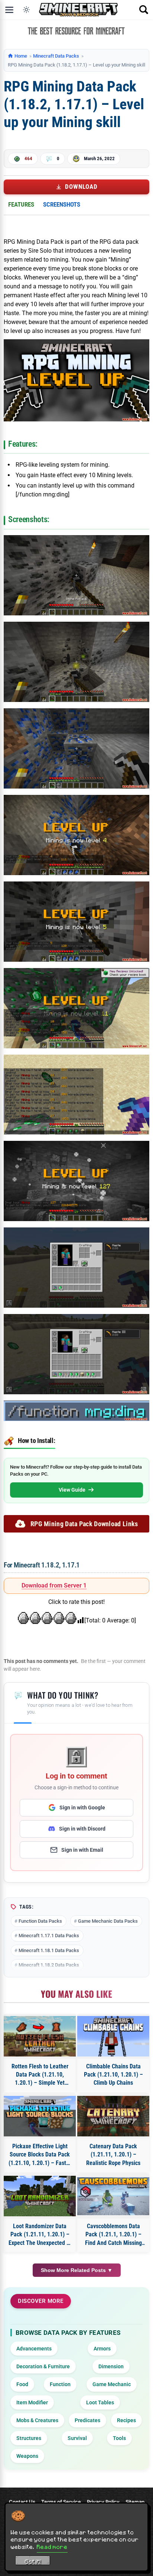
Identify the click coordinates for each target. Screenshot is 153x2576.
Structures (29, 2438)
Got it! (33, 2562)
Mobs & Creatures (37, 2420)
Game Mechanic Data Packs (108, 1921)
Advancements (34, 2349)
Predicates (87, 2420)
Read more (52, 2547)
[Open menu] (9, 10)
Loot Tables (100, 2402)
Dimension (111, 2366)
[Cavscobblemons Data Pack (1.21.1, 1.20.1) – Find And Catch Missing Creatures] (113, 2196)
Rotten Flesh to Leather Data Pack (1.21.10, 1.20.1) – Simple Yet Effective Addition (40, 2075)
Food (22, 2384)
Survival (77, 2438)
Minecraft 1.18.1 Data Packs (49, 1950)
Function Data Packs (40, 1921)
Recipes (126, 2420)
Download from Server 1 (54, 1585)
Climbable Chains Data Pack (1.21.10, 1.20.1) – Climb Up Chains (113, 2075)
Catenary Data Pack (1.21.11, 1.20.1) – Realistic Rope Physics (113, 2155)
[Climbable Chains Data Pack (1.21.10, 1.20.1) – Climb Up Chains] (113, 2036)
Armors (102, 2349)
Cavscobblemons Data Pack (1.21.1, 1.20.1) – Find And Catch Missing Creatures (113, 2235)
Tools (119, 2438)
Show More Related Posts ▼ (77, 2270)
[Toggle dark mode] (26, 10)
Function (60, 2384)
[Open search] (144, 10)
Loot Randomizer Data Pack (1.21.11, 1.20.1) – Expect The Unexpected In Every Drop (40, 2235)
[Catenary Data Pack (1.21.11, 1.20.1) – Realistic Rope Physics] (113, 2116)
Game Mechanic (112, 2384)
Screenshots (62, 204)
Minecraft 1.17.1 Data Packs (49, 1936)
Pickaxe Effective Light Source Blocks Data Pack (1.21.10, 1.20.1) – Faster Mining (40, 2155)
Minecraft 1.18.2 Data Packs (49, 1965)
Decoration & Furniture (43, 2366)
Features (21, 204)
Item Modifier (32, 2402)
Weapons (27, 2456)
